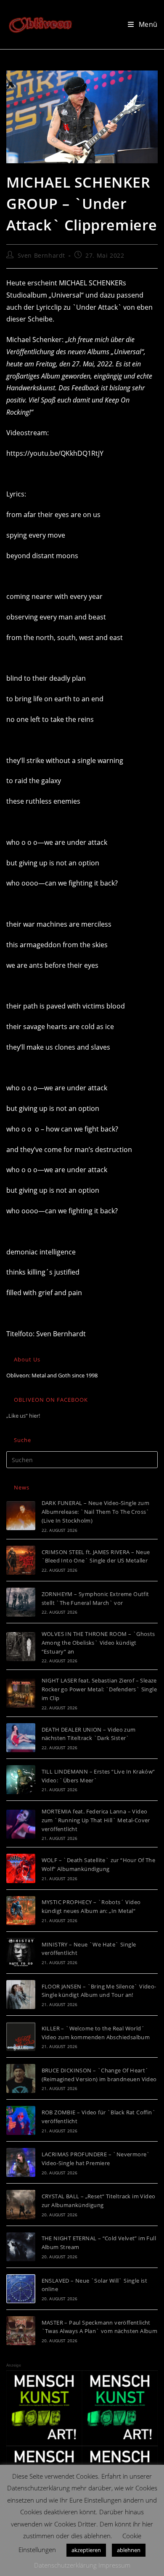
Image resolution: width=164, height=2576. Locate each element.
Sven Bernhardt (41, 255)
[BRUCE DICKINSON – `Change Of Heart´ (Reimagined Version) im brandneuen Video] (21, 2078)
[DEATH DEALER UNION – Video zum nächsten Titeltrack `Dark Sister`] (21, 1738)
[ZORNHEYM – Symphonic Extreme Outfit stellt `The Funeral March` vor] (21, 1602)
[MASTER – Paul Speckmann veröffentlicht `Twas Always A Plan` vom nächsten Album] (21, 2331)
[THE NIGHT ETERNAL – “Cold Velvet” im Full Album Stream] (21, 2247)
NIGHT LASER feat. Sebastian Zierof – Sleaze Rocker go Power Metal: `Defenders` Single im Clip (99, 1689)
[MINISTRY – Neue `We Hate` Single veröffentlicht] (21, 1953)
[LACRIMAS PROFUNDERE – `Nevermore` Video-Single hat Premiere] (21, 2162)
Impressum (114, 2565)
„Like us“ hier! (23, 1416)
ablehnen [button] (129, 2550)
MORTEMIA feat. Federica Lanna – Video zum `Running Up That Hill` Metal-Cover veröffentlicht (96, 1820)
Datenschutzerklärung (65, 2565)
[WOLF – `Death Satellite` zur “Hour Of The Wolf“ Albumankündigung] (21, 1868)
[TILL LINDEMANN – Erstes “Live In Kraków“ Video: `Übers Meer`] (21, 1780)
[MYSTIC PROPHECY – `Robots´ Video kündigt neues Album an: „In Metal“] (21, 1911)
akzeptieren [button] (86, 2550)
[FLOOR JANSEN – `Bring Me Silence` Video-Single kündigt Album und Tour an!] (21, 1995)
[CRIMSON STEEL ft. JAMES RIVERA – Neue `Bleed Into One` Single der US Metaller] (21, 1560)
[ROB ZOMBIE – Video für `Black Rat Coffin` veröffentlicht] (21, 2120)
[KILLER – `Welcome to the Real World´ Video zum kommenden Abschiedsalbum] (21, 2037)
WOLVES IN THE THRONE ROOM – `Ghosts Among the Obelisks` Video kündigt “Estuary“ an (98, 1643)
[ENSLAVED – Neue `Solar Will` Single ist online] (21, 2289)
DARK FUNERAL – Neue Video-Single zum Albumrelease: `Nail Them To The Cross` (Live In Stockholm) (96, 1512)
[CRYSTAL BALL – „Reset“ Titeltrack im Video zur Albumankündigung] (21, 2204)
